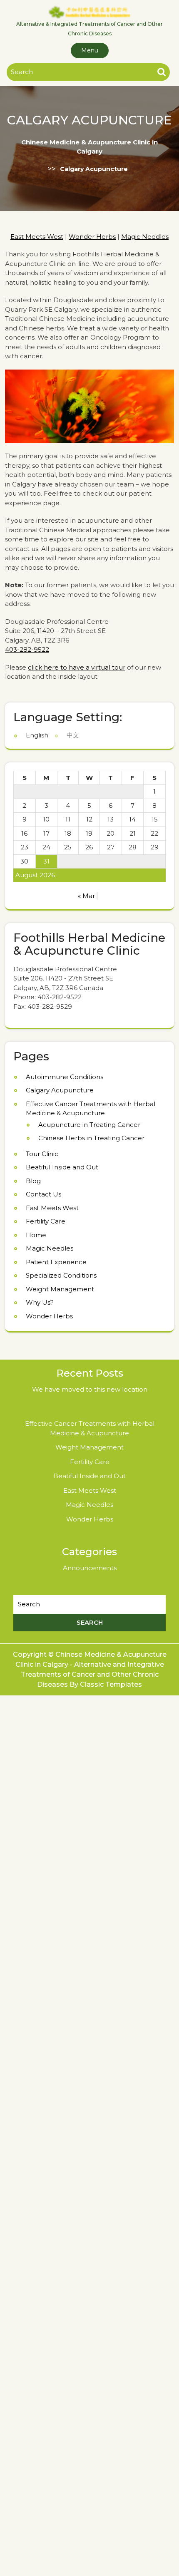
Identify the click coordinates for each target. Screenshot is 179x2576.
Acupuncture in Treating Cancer (89, 1125)
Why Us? (40, 1302)
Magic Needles (145, 237)
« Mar (86, 896)
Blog (33, 1181)
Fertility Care (46, 1221)
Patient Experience (56, 1262)
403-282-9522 (27, 649)
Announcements (90, 1568)
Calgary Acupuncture (60, 1090)
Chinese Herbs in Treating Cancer (91, 1138)
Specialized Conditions (61, 1275)
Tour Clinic (42, 1154)
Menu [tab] (90, 50)
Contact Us (44, 1194)
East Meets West (37, 237)
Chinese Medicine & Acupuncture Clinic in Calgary (89, 146)
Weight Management (60, 1289)
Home (36, 1235)
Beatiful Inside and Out (62, 1167)
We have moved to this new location (90, 1389)
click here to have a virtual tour (77, 667)
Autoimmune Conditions (65, 1077)
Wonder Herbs (92, 237)
